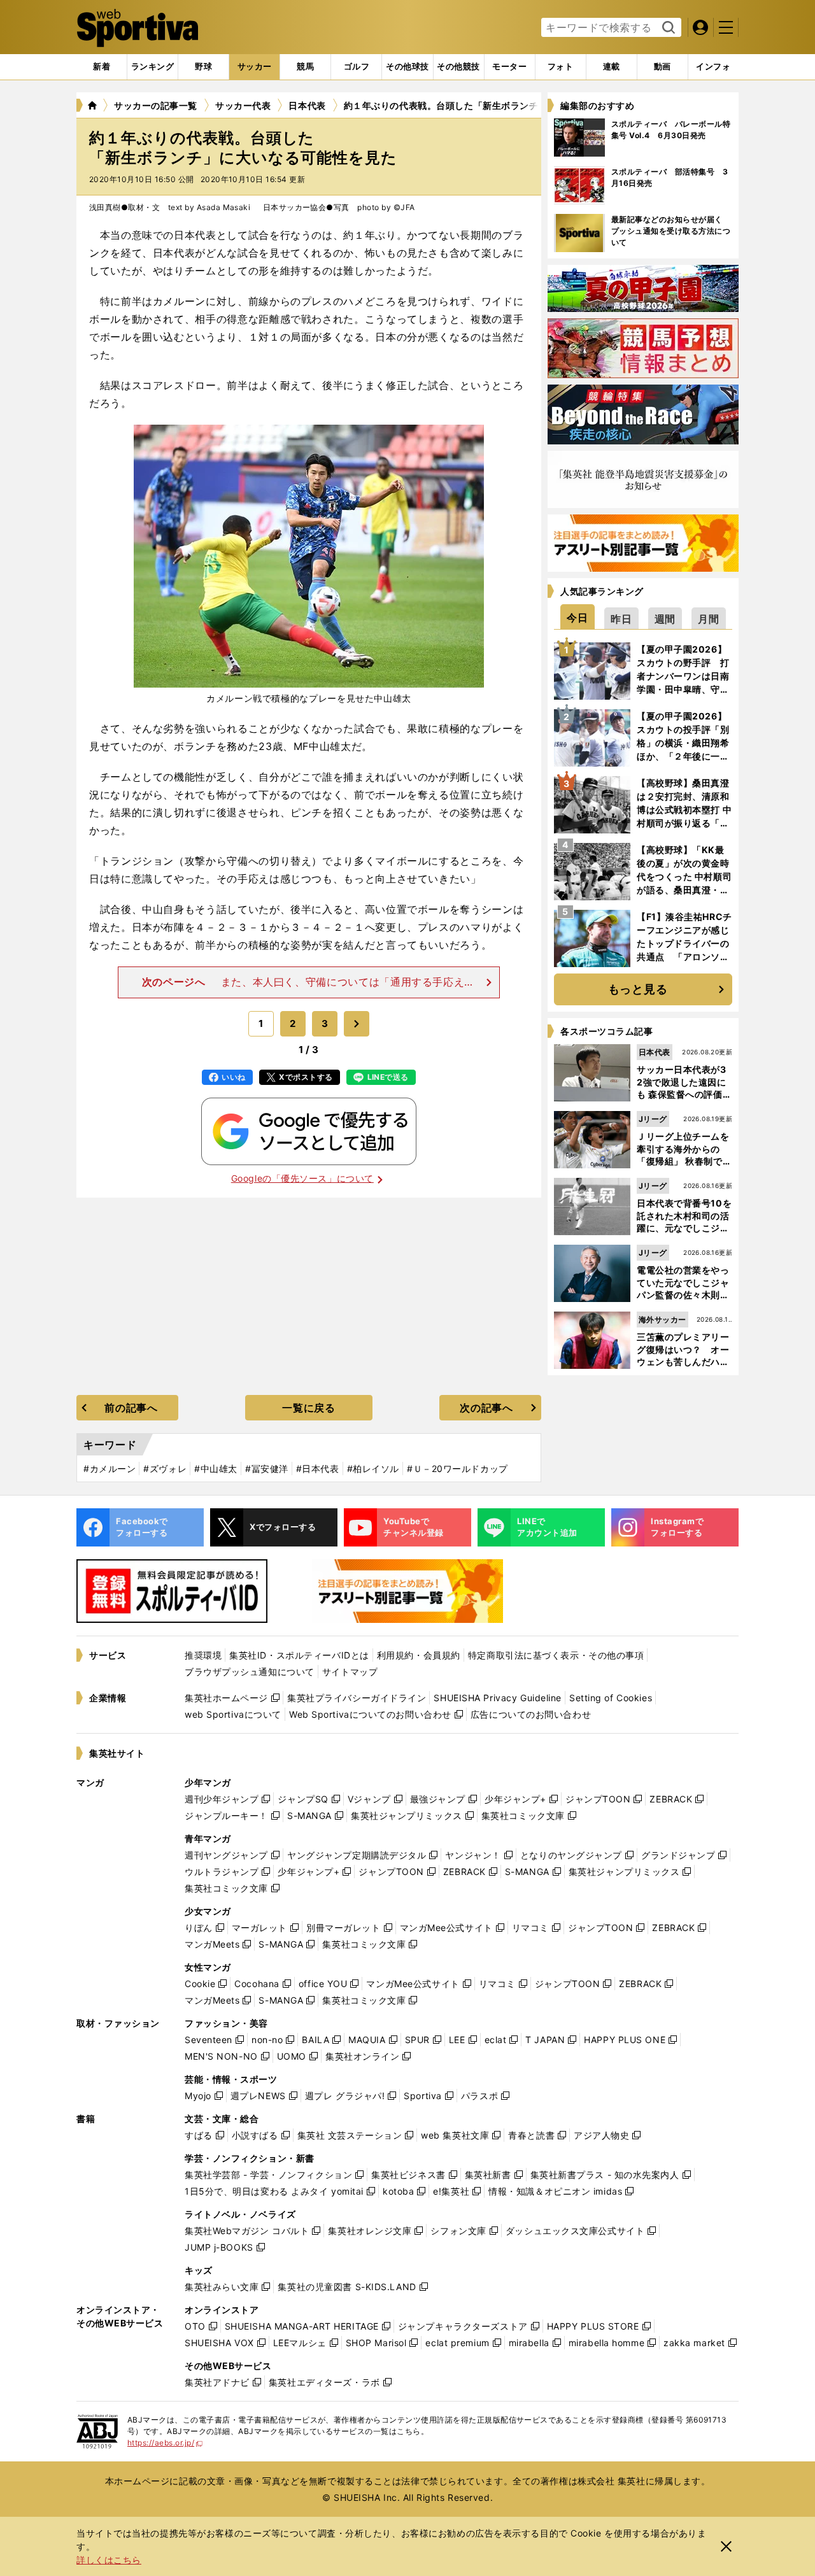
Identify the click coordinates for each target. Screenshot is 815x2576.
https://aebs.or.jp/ (165, 2443)
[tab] (203, 67)
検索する (667, 28)
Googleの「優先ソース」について (302, 1178)
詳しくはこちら (109, 2560)
